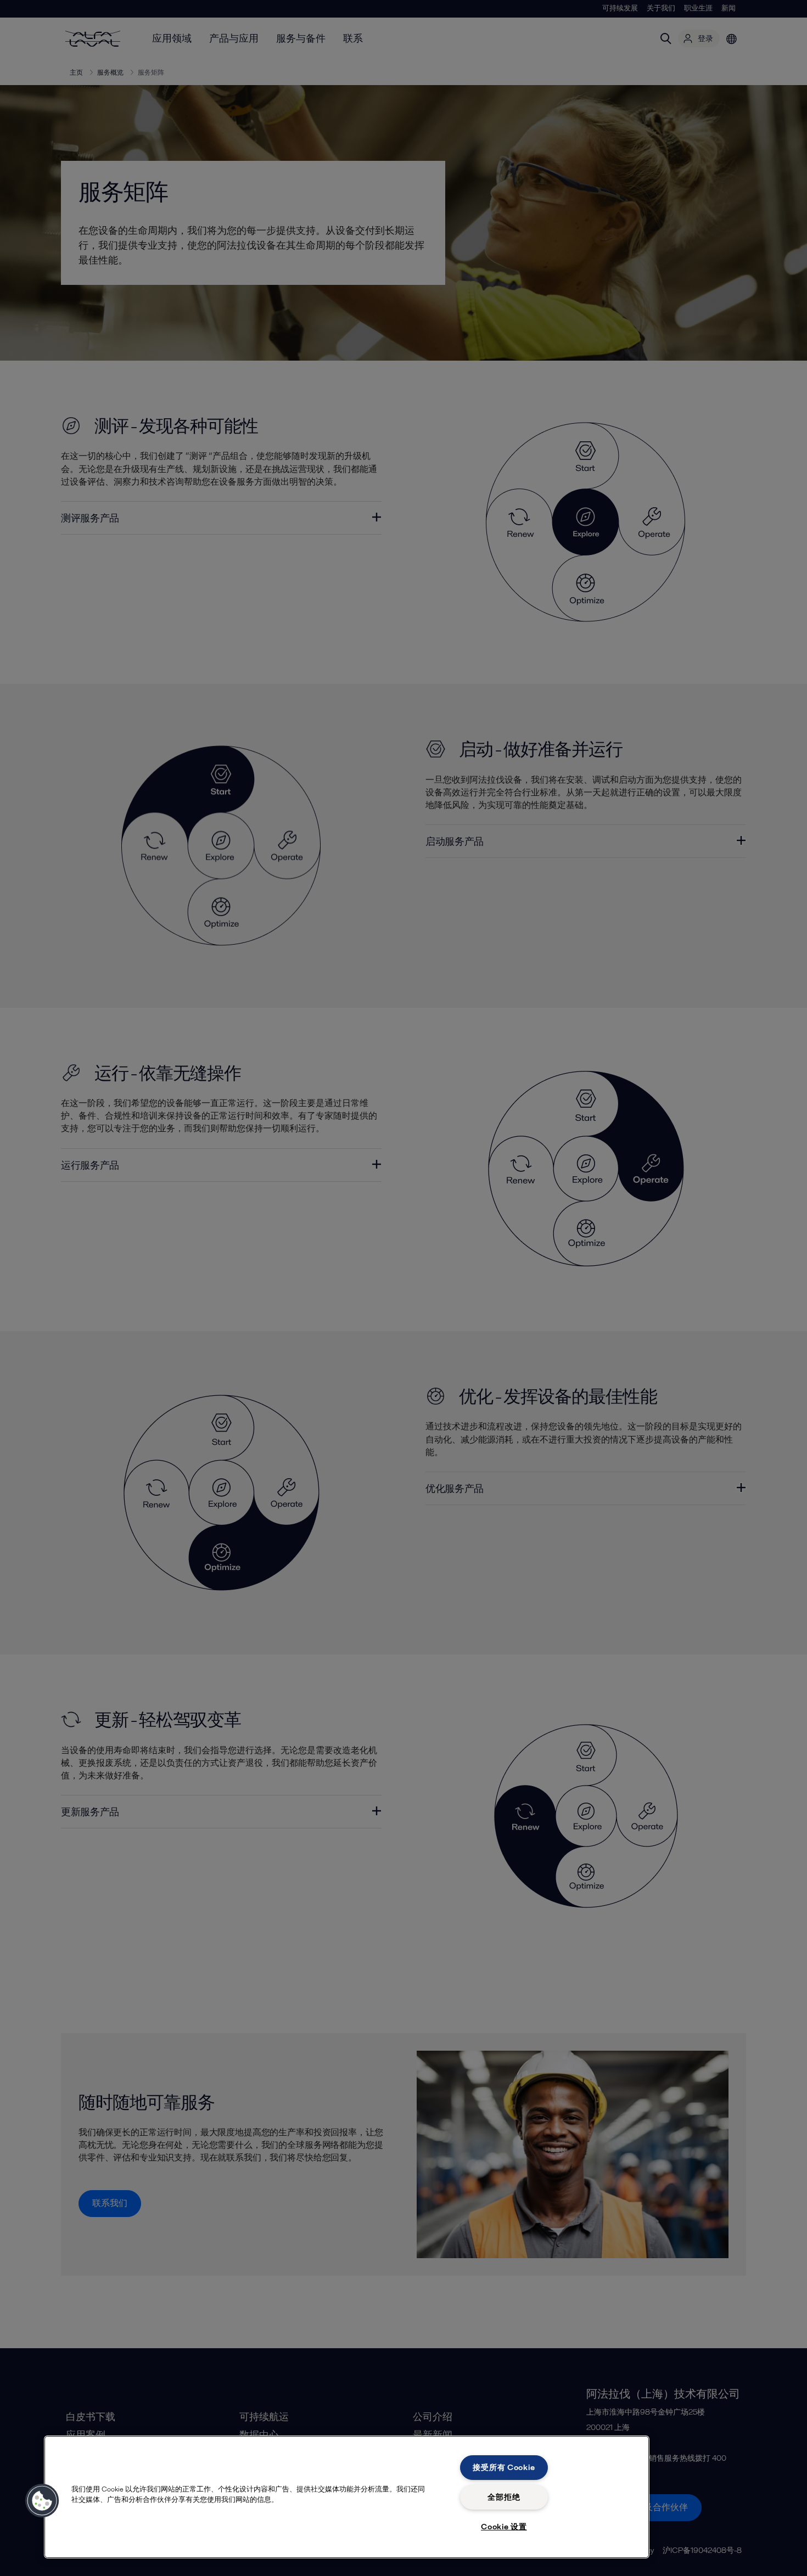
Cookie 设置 (504, 2527)
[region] (347, 2497)
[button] (42, 2501)
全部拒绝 (504, 2497)
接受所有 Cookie (504, 2467)
